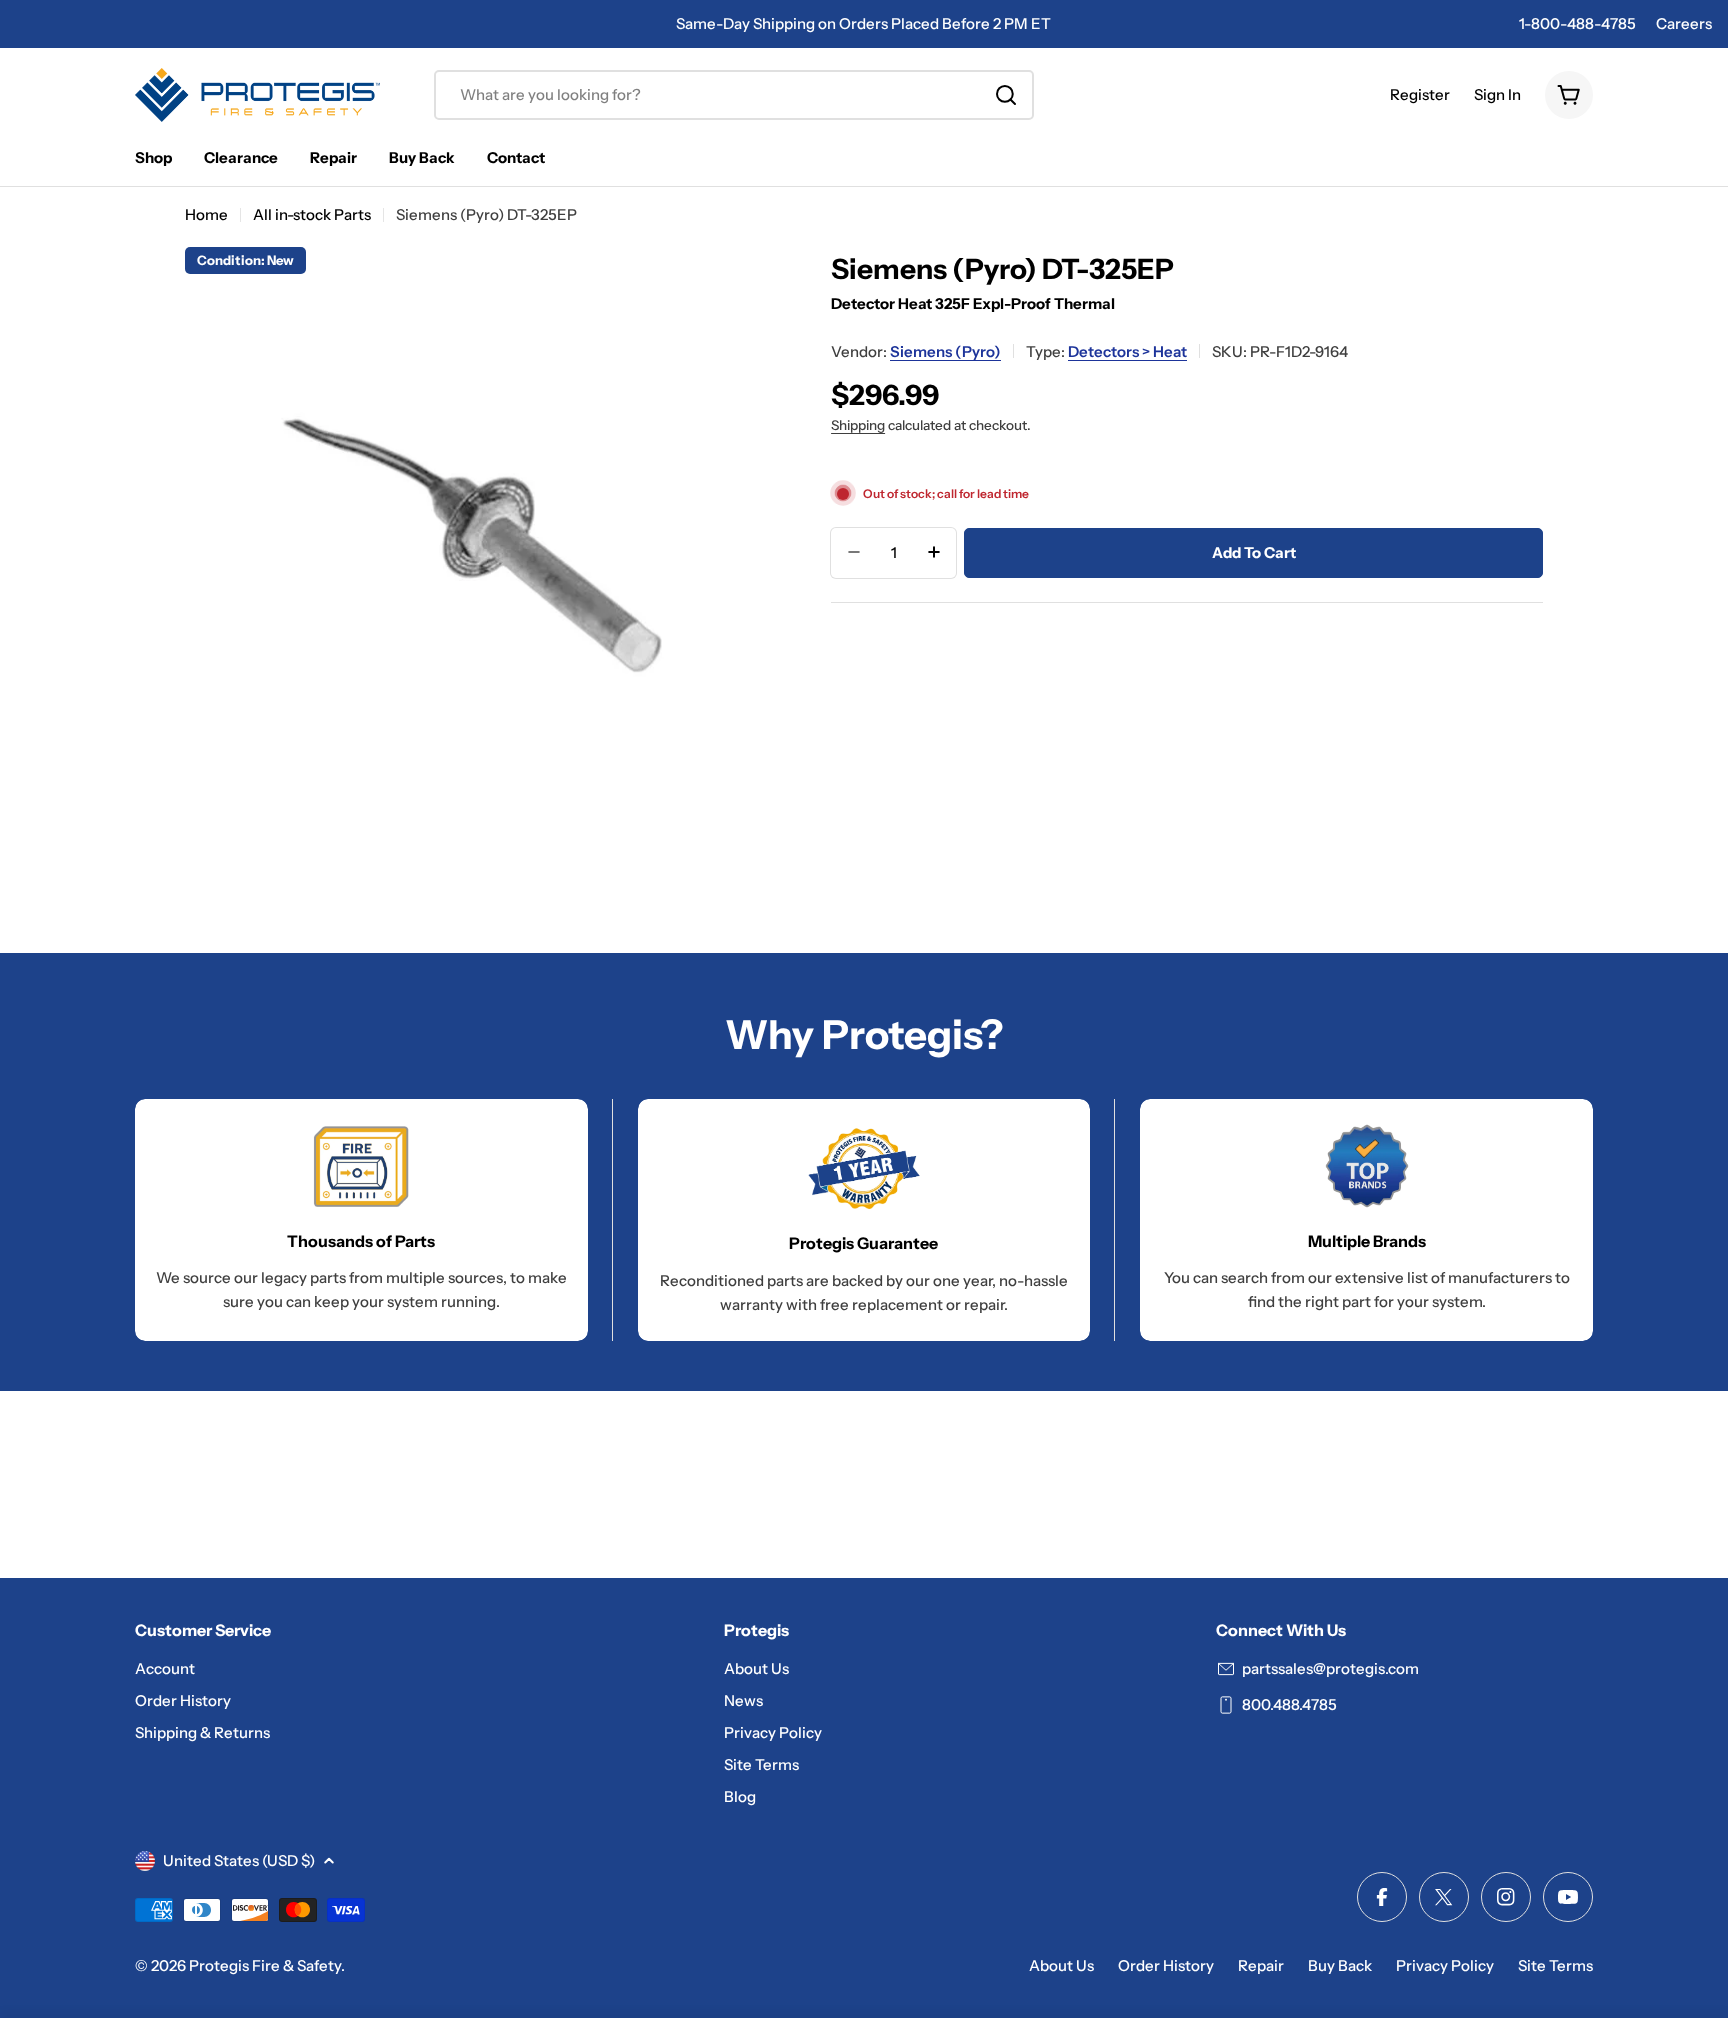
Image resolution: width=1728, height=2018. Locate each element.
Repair (1261, 1965)
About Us (1061, 1965)
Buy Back (1340, 1965)
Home (206, 214)
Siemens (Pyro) (945, 350)
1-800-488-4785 (1577, 23)
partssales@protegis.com (1330, 1668)
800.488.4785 (1289, 1704)
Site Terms (1555, 1965)
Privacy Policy (1445, 1965)
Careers (1684, 23)
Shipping (858, 424)
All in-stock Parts (312, 214)
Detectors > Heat (1127, 350)
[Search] (1006, 95)
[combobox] (734, 95)
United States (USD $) (239, 1860)
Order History (1166, 1965)
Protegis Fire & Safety (265, 1965)
